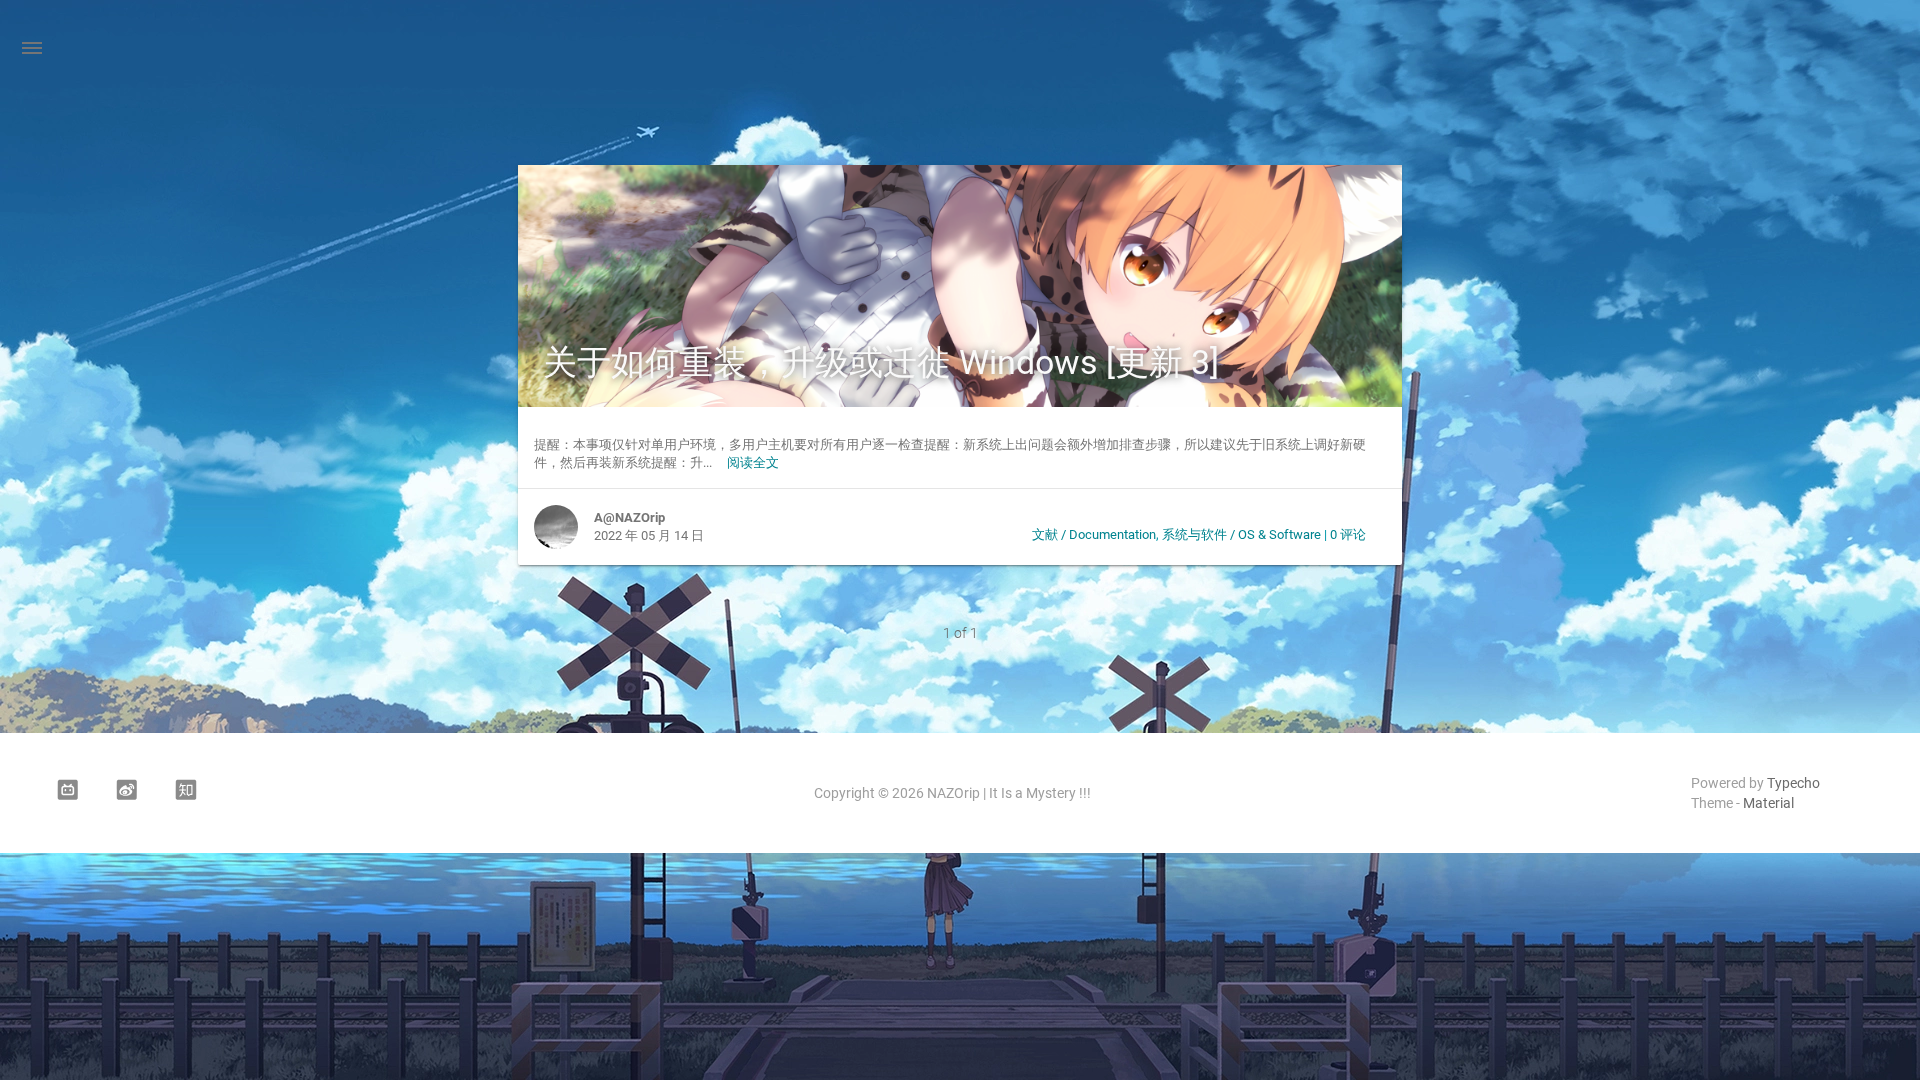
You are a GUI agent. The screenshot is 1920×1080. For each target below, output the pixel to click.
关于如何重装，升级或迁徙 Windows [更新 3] (881, 362)
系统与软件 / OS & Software (1241, 534)
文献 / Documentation (1094, 534)
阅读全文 (753, 462)
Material (1768, 803)
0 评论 (1348, 534)
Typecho (1793, 783)
